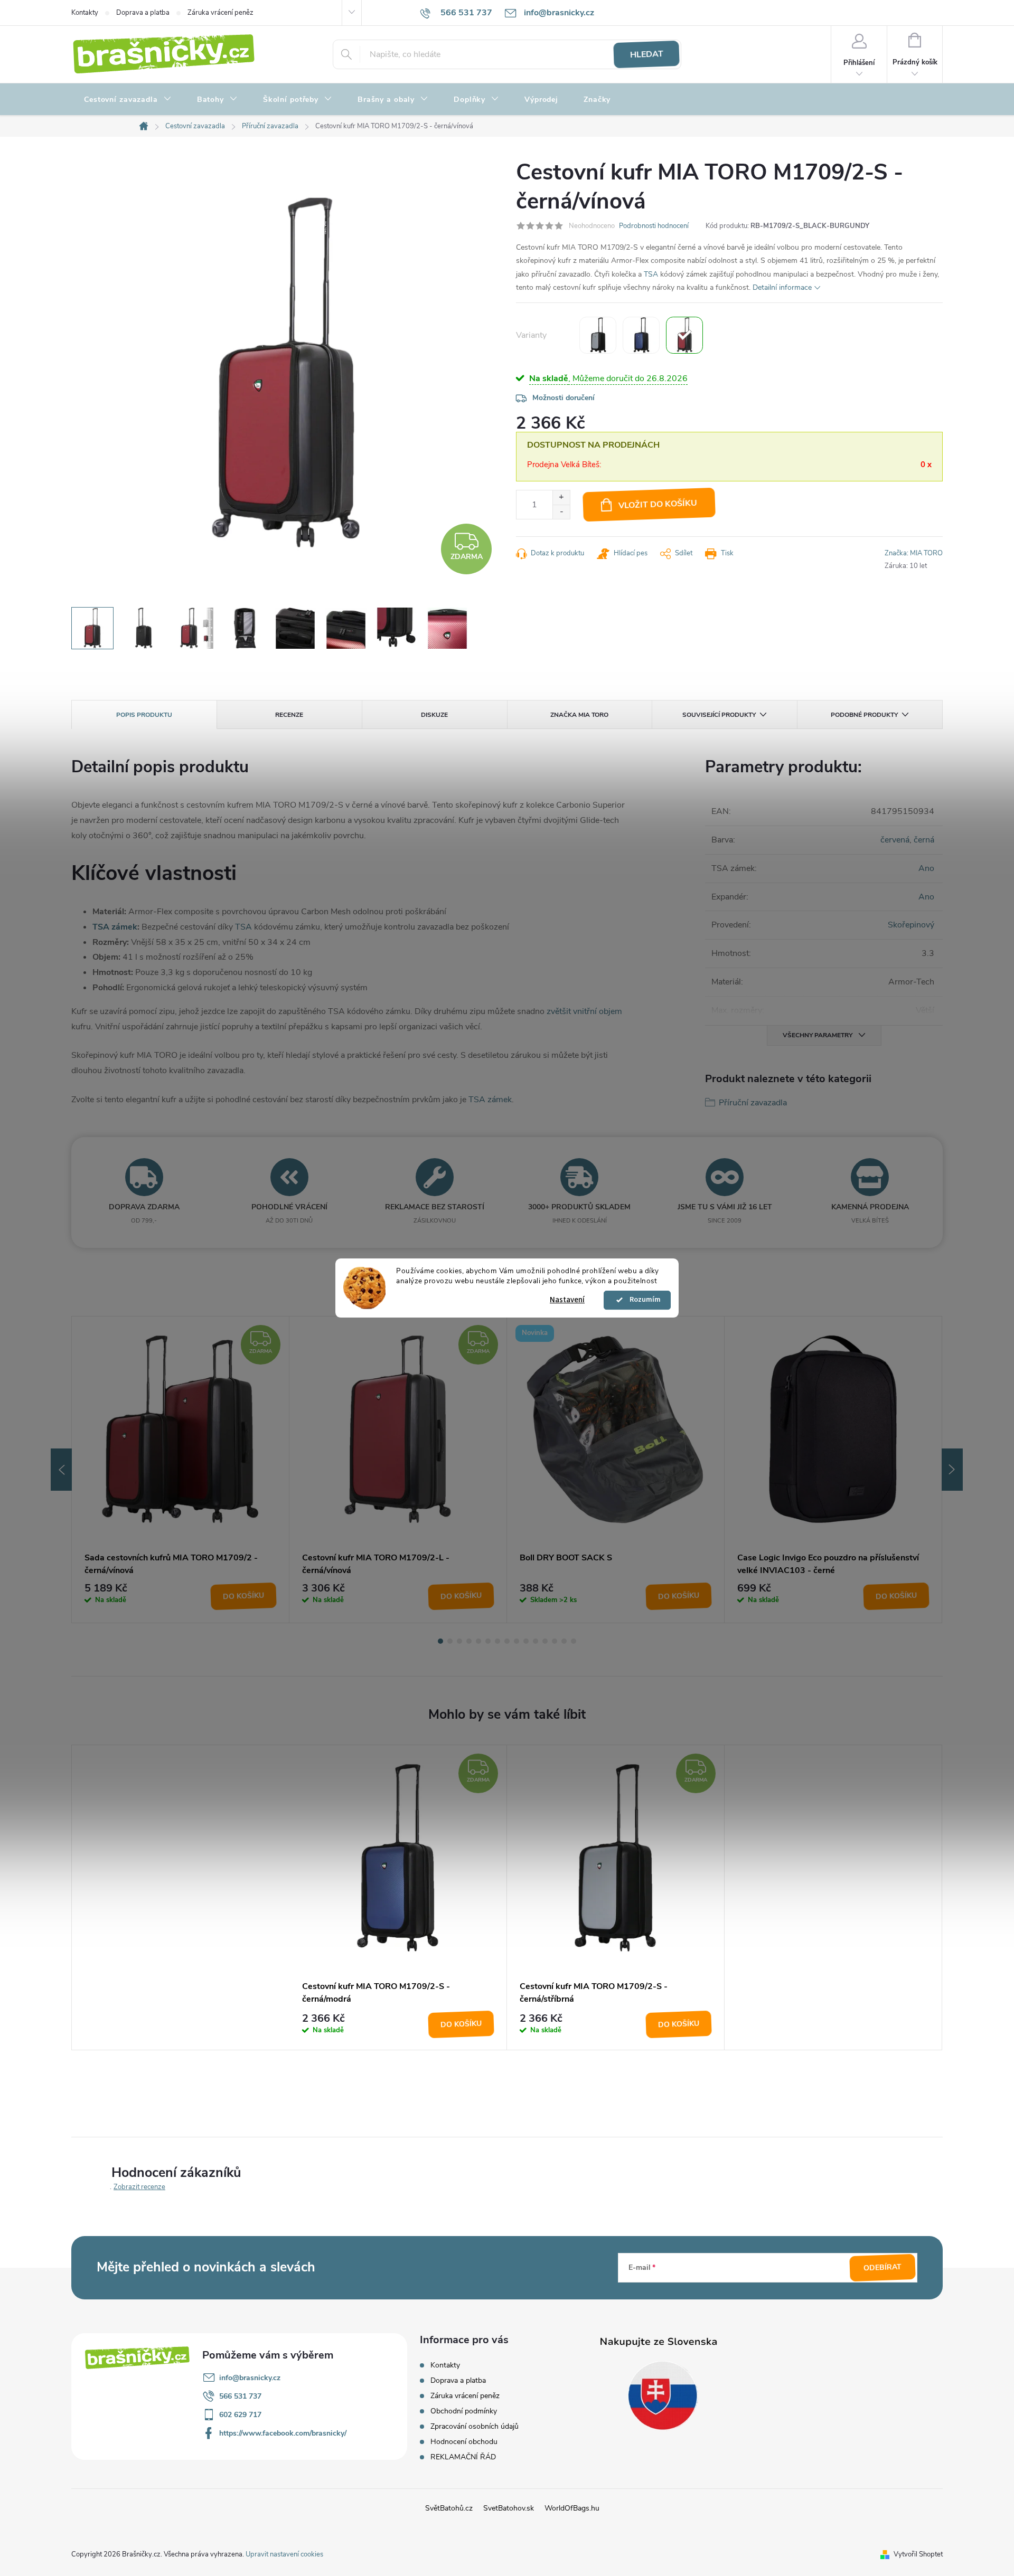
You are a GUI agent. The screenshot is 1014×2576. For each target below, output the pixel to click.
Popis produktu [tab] (144, 715)
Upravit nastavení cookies (284, 2554)
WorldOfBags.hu (572, 2508)
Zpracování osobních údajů (475, 2426)
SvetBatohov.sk (509, 2508)
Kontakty (85, 13)
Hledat (646, 54)
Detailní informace (782, 287)
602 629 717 (240, 2415)
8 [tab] (507, 1641)
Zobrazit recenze (139, 2187)
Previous (61, 1470)
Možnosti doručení (564, 398)
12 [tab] (545, 1641)
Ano (926, 868)
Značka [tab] (579, 715)
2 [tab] (450, 1641)
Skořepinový (911, 925)
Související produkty (719, 715)
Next (952, 1470)
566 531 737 (240, 2396)
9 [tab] (517, 1641)
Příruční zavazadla (753, 1103)
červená (895, 840)
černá (924, 840)
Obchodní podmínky (464, 2411)
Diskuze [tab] (434, 715)
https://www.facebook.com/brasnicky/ (283, 2433)
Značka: (914, 553)
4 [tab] (469, 1641)
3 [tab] (459, 1641)
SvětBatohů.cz (449, 2508)
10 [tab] (526, 1641)
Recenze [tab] (289, 715)
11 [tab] (536, 1641)
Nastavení (567, 1300)
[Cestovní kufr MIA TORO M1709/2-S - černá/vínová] (684, 335)
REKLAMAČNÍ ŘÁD (463, 2457)
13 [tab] (555, 1641)
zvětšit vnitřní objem (584, 1011)
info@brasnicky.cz (250, 2378)
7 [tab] (497, 1641)
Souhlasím (642, 1300)
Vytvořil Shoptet (918, 2554)
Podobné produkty (864, 715)
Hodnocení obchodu (464, 2442)
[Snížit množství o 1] (561, 512)
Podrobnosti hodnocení (654, 226)
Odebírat (883, 2267)
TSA (651, 274)
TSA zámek (115, 927)
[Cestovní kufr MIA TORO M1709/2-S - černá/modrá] (641, 335)
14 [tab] (564, 1641)
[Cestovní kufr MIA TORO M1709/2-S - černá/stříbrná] (598, 335)
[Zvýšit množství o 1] (561, 498)
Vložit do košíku (658, 504)
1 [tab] (440, 1641)
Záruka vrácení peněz (220, 13)
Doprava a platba (143, 13)
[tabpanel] (181, 1470)
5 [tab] (478, 1641)
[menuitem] (128, 100)
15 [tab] (574, 1641)
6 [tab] (488, 1641)
